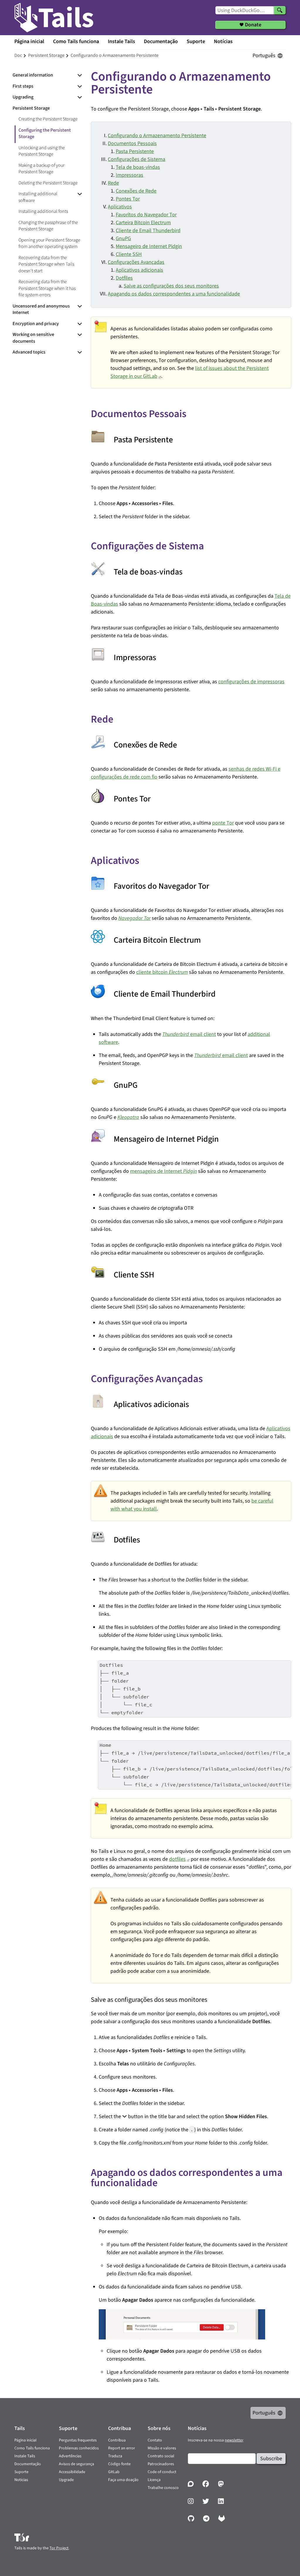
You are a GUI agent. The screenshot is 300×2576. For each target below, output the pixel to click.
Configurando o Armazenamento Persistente (157, 136)
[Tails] (54, 18)
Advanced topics (29, 352)
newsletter (234, 2440)
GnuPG (123, 238)
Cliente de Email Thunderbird (148, 231)
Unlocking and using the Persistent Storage (42, 151)
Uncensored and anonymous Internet (41, 309)
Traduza (115, 2456)
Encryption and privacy (36, 324)
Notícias (223, 41)
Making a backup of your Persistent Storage (41, 169)
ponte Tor (223, 823)
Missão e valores (162, 2448)
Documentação (161, 41)
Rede (113, 183)
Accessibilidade (72, 2472)
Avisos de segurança (76, 2464)
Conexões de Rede (136, 191)
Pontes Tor (128, 199)
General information (33, 75)
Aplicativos (120, 207)
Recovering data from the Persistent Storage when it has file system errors (47, 288)
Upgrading (23, 97)
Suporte (196, 41)
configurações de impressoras (251, 682)
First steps (23, 86)
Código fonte (119, 2464)
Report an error (122, 2448)
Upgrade (66, 2480)
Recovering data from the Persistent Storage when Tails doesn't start (46, 264)
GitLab (114, 2472)
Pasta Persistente (135, 151)
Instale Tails (121, 41)
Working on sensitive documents (33, 338)
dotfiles (177, 1859)
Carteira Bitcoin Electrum (143, 223)
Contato (155, 2440)
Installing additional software (38, 197)
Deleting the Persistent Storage (48, 183)
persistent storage (46, 55)
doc (18, 55)
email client (189, 1034)
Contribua (117, 2440)
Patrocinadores (161, 2464)
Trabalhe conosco (163, 2488)
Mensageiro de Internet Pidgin (149, 246)
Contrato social (161, 2456)
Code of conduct (162, 2472)
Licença (154, 2480)
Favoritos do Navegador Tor (146, 215)
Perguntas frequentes (78, 2440)
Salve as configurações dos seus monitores (171, 286)
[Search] (280, 10)
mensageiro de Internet (163, 1171)
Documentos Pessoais (132, 143)
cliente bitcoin (162, 972)
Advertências (70, 2456)
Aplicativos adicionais (139, 270)
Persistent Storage (31, 108)
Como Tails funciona (76, 41)
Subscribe (271, 2459)
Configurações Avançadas (136, 262)
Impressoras (129, 175)
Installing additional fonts (43, 211)
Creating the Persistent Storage (48, 119)
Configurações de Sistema (137, 159)
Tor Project (59, 2548)
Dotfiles (124, 278)
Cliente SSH (129, 254)
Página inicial (29, 41)
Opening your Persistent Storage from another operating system (49, 243)
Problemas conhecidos (79, 2448)
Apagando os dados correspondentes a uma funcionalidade (174, 294)
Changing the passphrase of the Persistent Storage (48, 226)
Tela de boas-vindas (138, 167)
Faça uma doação (123, 2480)
